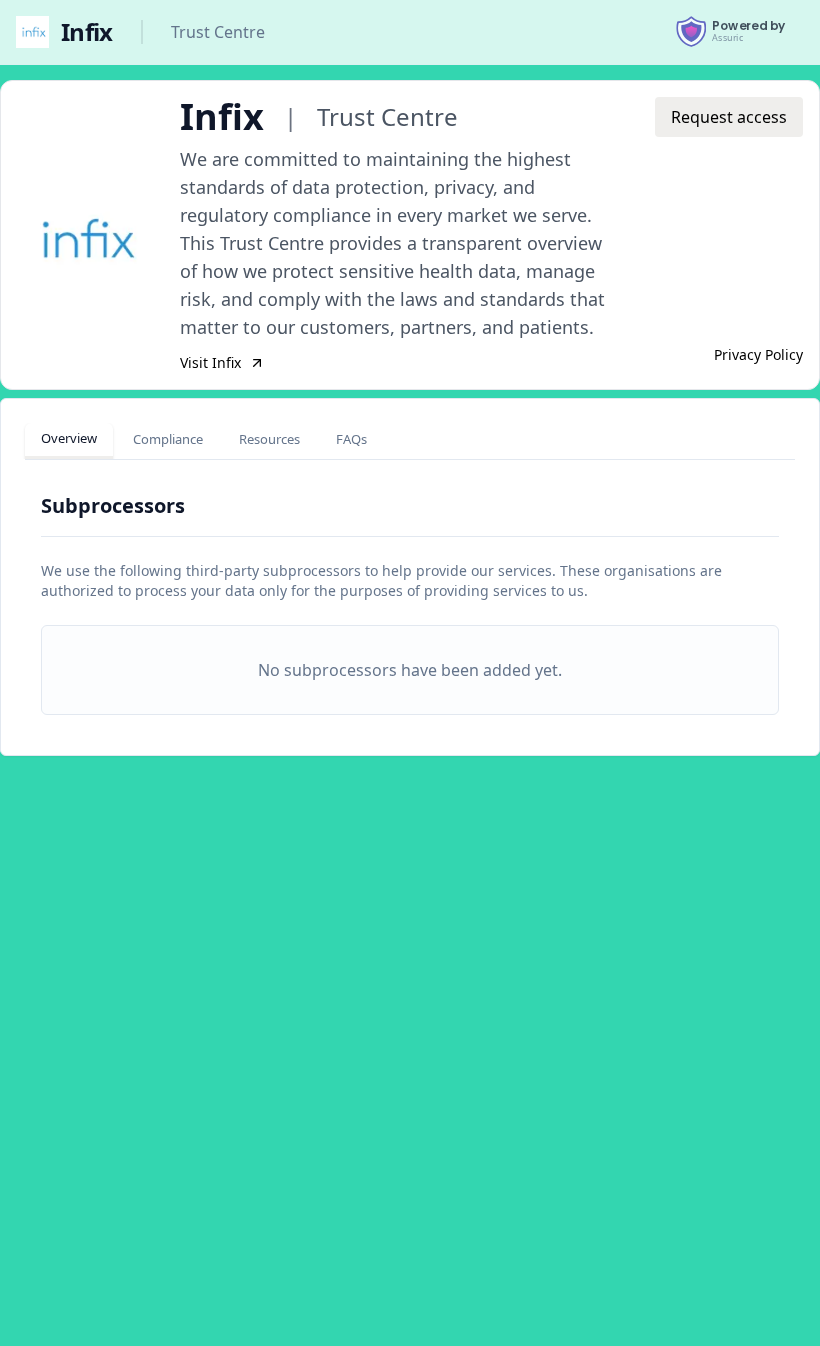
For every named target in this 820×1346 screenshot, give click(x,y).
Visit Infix (210, 362)
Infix (87, 32)
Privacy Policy (758, 354)
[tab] (69, 441)
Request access (729, 117)
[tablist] (204, 441)
